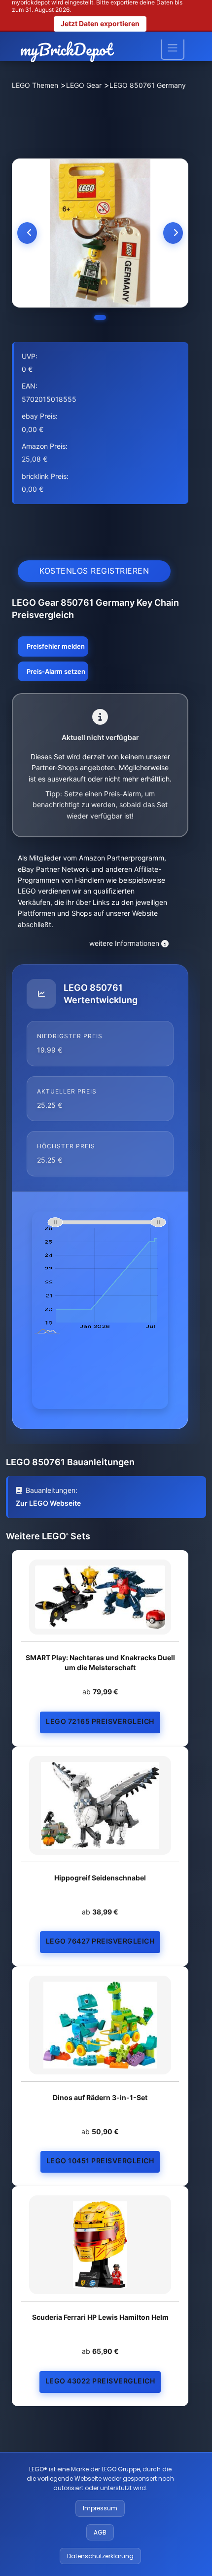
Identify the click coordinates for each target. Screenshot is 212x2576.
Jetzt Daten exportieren (100, 23)
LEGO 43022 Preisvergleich (100, 2381)
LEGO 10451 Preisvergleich (100, 2161)
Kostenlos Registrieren (94, 571)
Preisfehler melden (56, 646)
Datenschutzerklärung (100, 2556)
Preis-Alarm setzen (56, 671)
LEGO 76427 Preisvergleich (100, 1941)
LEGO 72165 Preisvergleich (100, 1721)
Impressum (100, 2508)
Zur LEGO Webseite (48, 1503)
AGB (100, 2532)
